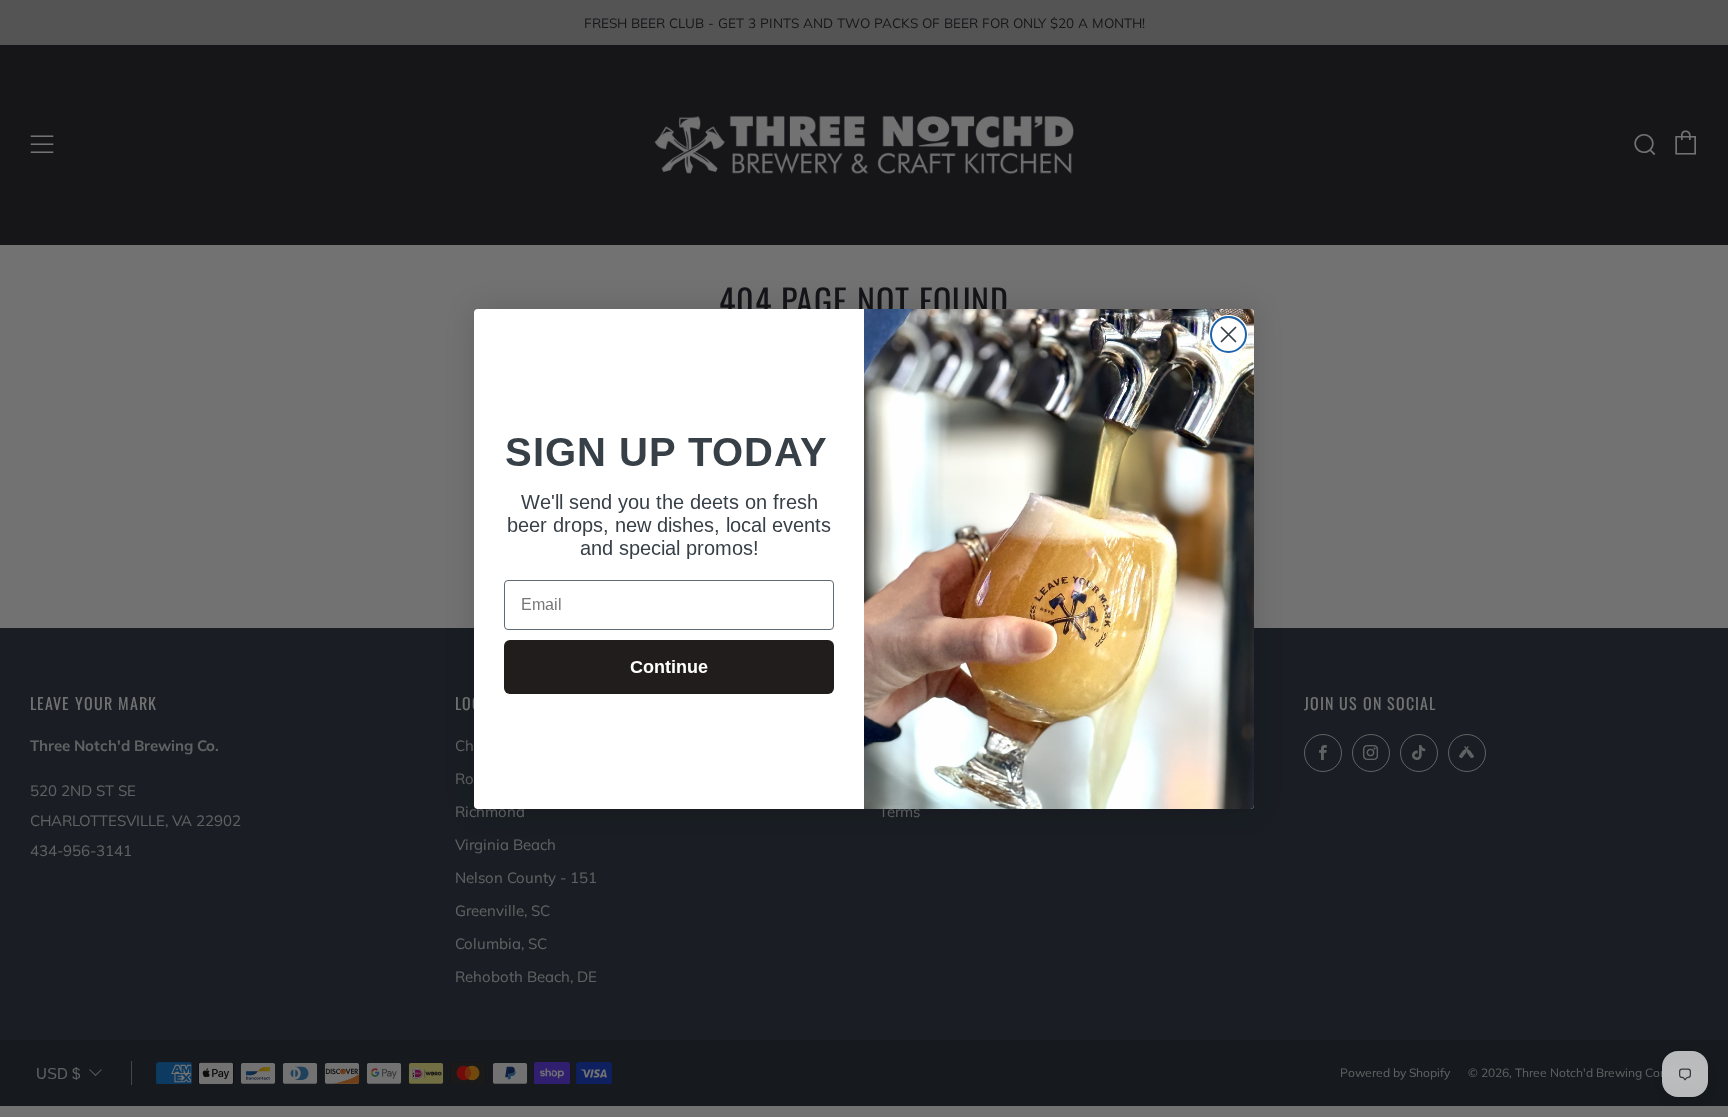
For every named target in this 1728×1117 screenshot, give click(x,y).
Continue (669, 667)
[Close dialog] (1228, 334)
